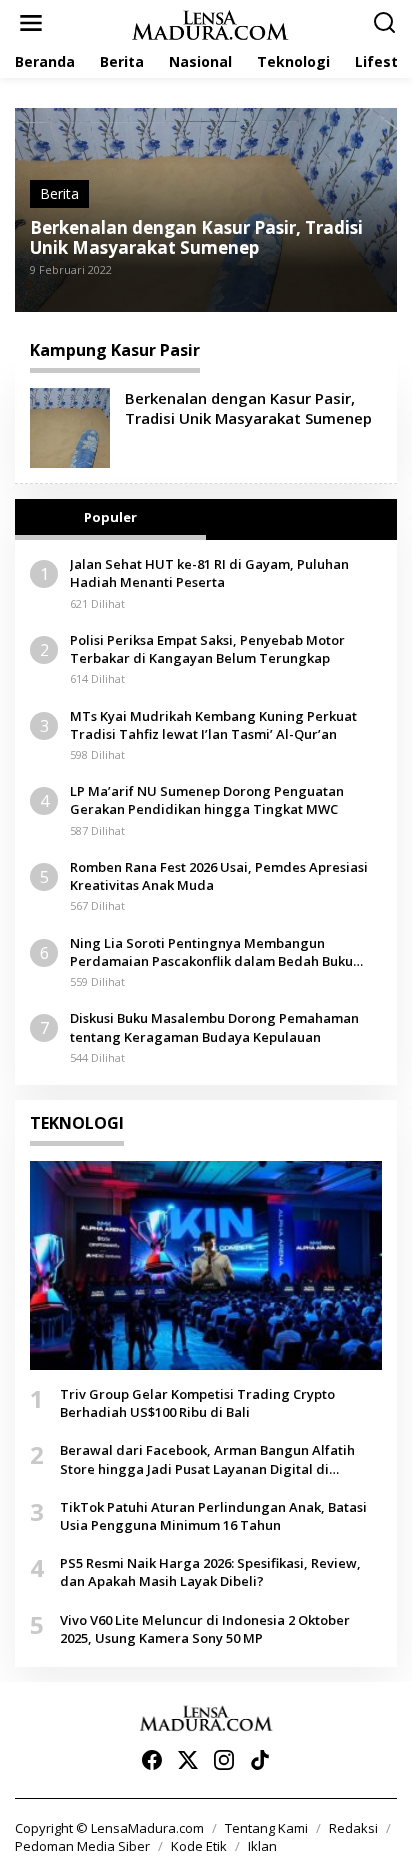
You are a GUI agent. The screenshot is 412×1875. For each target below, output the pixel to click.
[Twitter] (188, 1760)
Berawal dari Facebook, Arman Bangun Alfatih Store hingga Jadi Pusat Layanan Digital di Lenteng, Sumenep (207, 1459)
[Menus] (31, 23)
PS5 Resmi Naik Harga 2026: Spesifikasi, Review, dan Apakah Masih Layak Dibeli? (210, 1572)
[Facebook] (152, 1760)
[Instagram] (224, 1760)
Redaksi (353, 1828)
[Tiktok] (260, 1760)
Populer (110, 517)
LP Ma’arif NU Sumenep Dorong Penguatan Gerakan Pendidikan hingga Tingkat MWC (207, 800)
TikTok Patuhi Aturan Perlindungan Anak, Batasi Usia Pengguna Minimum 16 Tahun (213, 1516)
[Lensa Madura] (210, 23)
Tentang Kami (266, 1828)
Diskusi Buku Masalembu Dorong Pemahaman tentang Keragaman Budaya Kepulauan (214, 1027)
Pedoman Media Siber (82, 1846)
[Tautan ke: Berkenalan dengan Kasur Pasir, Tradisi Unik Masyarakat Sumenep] (70, 426)
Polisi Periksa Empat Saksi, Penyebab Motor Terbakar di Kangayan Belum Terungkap (207, 649)
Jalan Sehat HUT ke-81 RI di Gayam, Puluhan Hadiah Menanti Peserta (209, 573)
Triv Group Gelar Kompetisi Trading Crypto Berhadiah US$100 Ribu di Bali (197, 1403)
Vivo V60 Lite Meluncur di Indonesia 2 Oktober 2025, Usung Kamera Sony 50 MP (205, 1629)
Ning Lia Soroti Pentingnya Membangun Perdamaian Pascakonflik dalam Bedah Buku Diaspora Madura (211, 952)
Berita (59, 193)
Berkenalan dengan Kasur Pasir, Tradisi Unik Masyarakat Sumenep (196, 238)
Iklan (262, 1846)
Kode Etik (199, 1846)
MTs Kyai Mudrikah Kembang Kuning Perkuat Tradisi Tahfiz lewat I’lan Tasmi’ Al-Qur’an (213, 725)
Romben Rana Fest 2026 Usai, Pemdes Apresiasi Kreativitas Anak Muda (219, 876)
